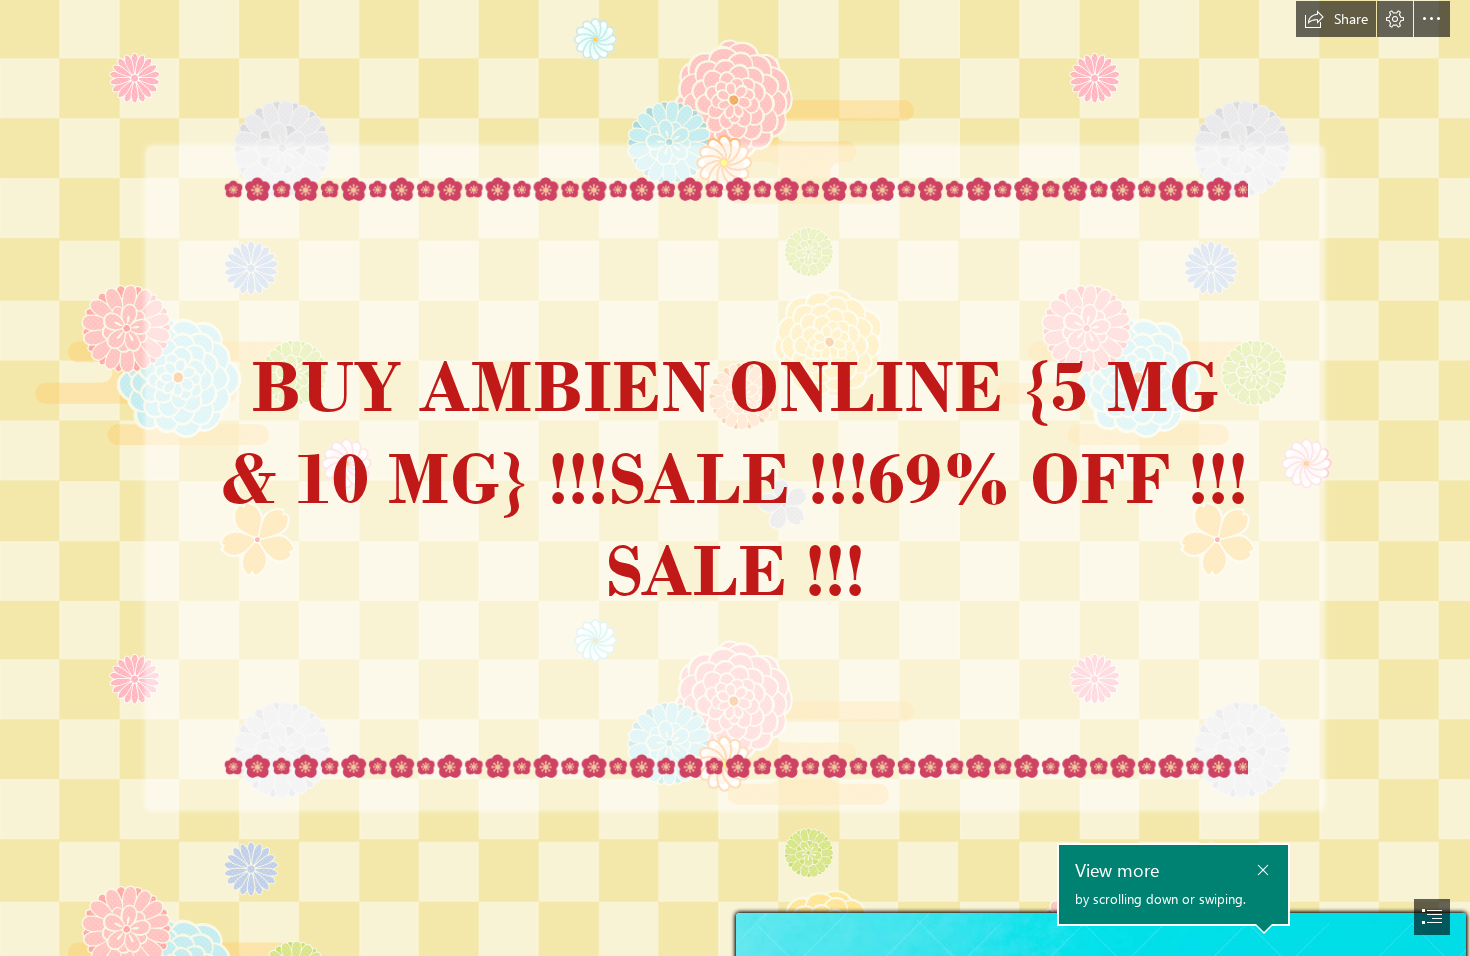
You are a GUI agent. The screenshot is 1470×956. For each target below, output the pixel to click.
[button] (1336, 19)
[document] (735, 478)
